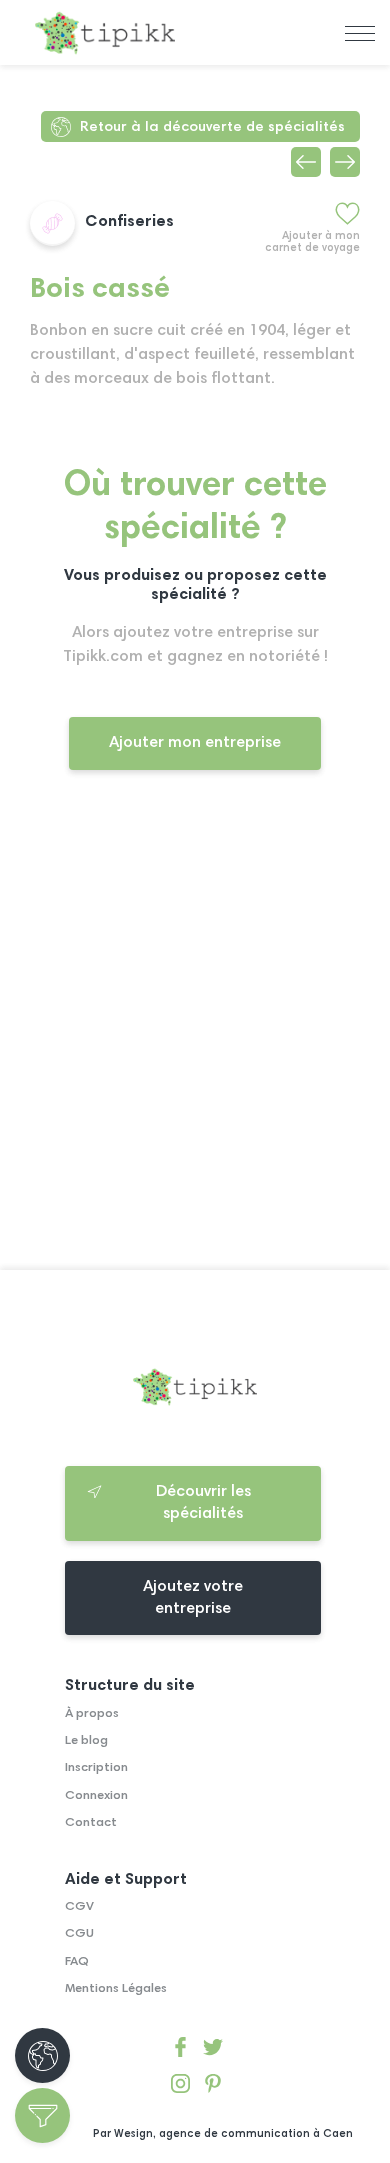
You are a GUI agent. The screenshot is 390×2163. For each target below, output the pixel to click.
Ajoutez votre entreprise (193, 1598)
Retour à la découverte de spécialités (212, 127)
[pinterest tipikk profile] (212, 2087)
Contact (91, 1823)
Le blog (86, 1741)
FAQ (77, 1962)
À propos (92, 1714)
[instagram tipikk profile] (180, 2087)
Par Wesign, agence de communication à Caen (223, 2134)
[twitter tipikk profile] (212, 2050)
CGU (79, 1934)
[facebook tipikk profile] (180, 2050)
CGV (79, 1907)
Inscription (96, 1768)
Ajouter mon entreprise (195, 743)
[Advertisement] (195, 1037)
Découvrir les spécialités (203, 1503)
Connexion (96, 1796)
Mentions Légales (116, 1989)
